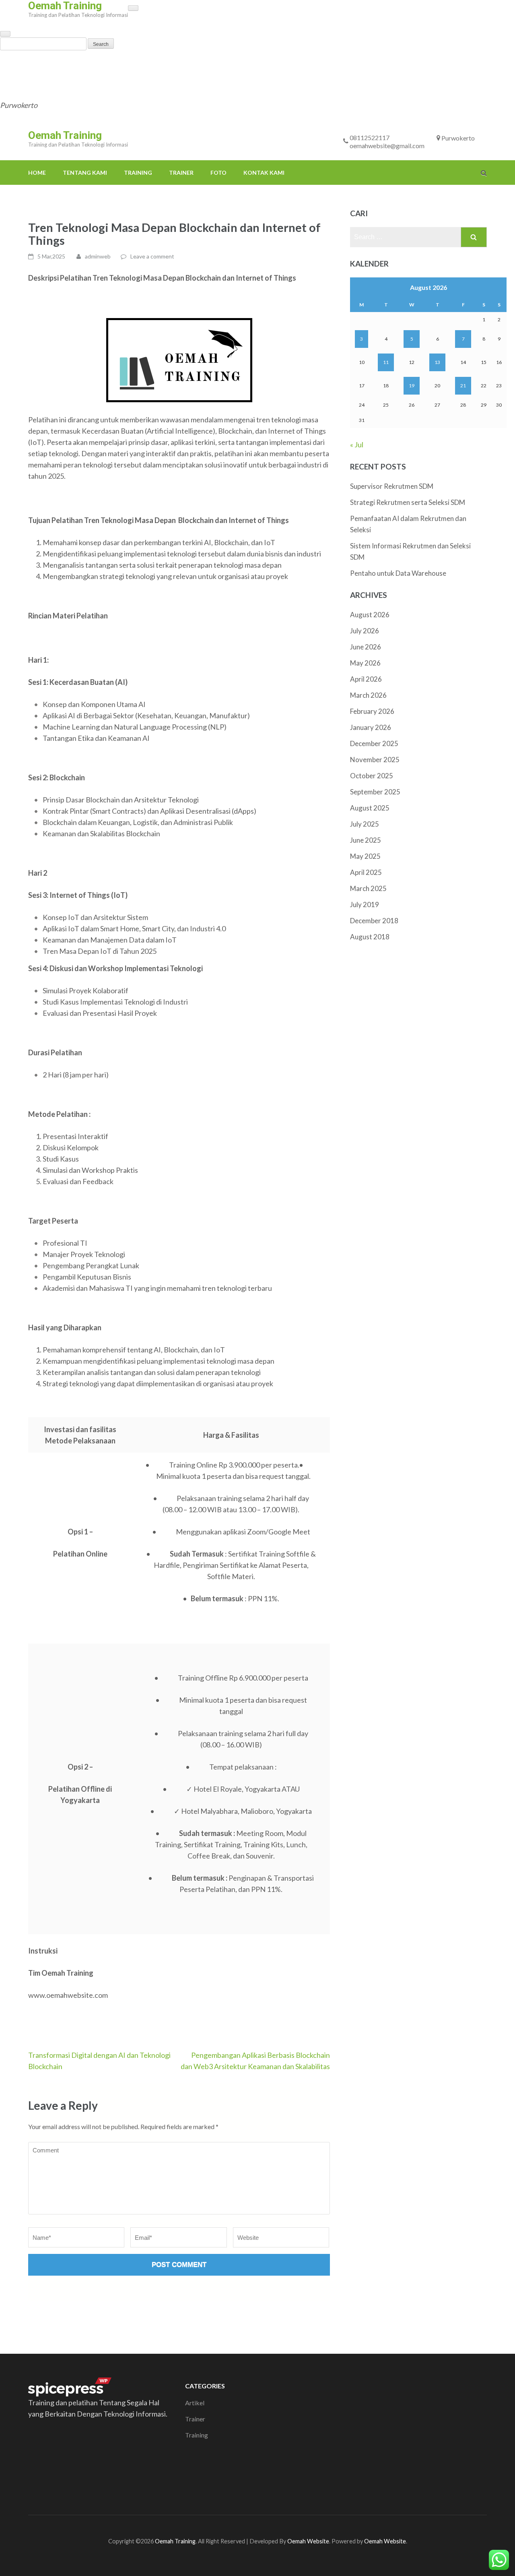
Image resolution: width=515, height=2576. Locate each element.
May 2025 (365, 856)
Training (110, 63)
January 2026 (371, 727)
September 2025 (375, 792)
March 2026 (368, 695)
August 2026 (370, 615)
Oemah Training (65, 135)
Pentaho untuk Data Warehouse (399, 573)
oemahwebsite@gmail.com (43, 87)
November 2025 (375, 760)
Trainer (153, 63)
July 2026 (365, 631)
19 (412, 386)
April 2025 (366, 872)
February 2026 (372, 711)
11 (386, 362)
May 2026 (365, 663)
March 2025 (368, 888)
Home (9, 63)
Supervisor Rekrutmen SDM (392, 486)
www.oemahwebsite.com (68, 1995)
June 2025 (366, 840)
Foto (190, 63)
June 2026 (366, 647)
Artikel (195, 2403)
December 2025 (374, 743)
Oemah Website (308, 2541)
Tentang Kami (57, 63)
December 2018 (374, 921)
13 (437, 362)
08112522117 (274, 63)
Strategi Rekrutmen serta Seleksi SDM (408, 502)
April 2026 (366, 679)
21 (463, 386)
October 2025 (372, 776)
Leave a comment (152, 256)
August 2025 (370, 808)
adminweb (98, 256)
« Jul (357, 444)
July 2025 (365, 824)
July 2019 (365, 904)
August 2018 (370, 937)
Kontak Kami (236, 63)
